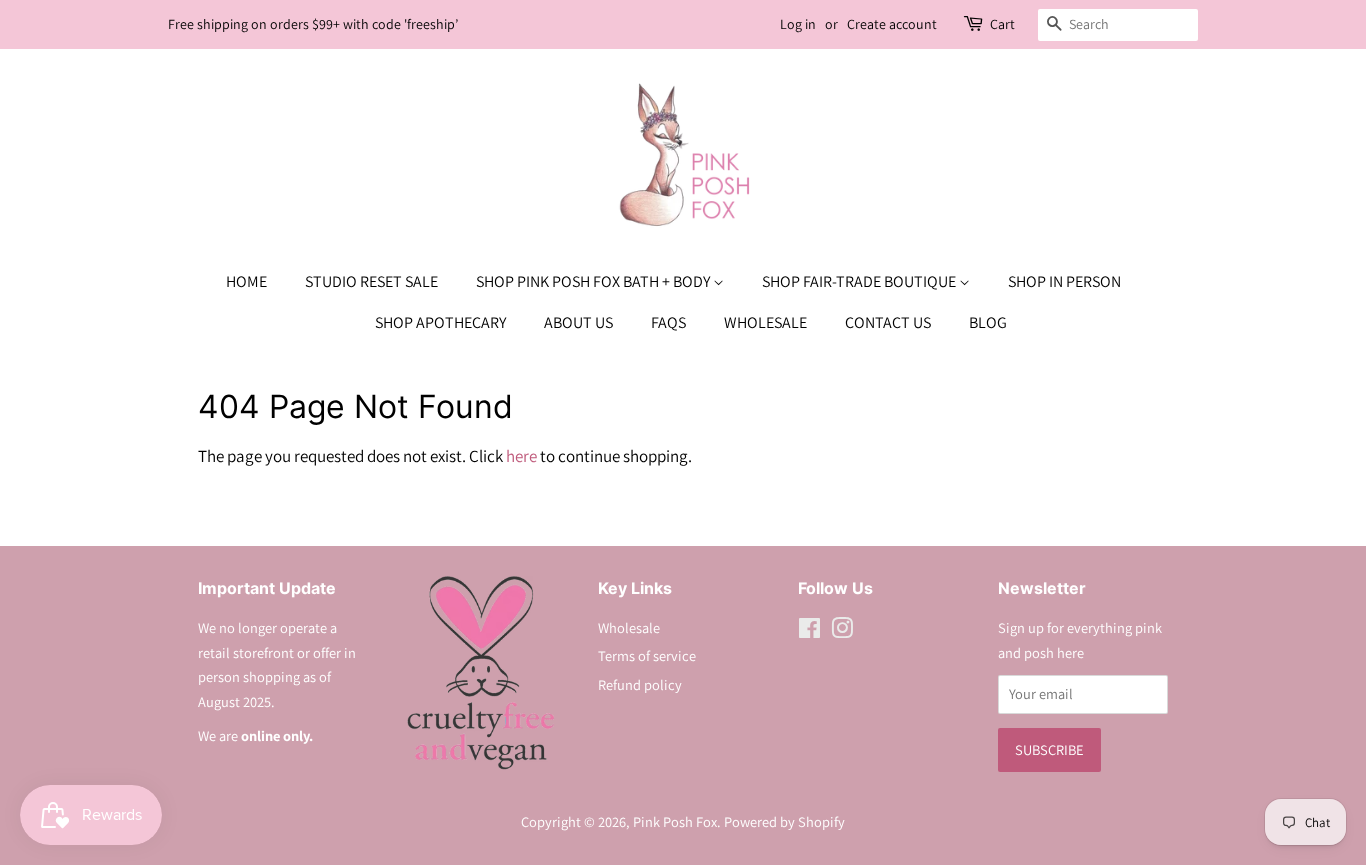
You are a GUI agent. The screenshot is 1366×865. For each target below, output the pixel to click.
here (521, 456)
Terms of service (647, 655)
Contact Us (888, 322)
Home (246, 281)
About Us (578, 322)
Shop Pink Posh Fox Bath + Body (594, 281)
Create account (892, 24)
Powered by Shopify (784, 821)
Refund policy (640, 684)
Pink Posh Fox (675, 821)
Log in (798, 24)
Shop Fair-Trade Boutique (860, 281)
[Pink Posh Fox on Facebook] (809, 631)
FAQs (668, 322)
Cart (1002, 24)
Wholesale (765, 322)
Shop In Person (1064, 281)
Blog (988, 322)
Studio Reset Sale (371, 281)
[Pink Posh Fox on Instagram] (842, 631)
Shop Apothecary (440, 322)
